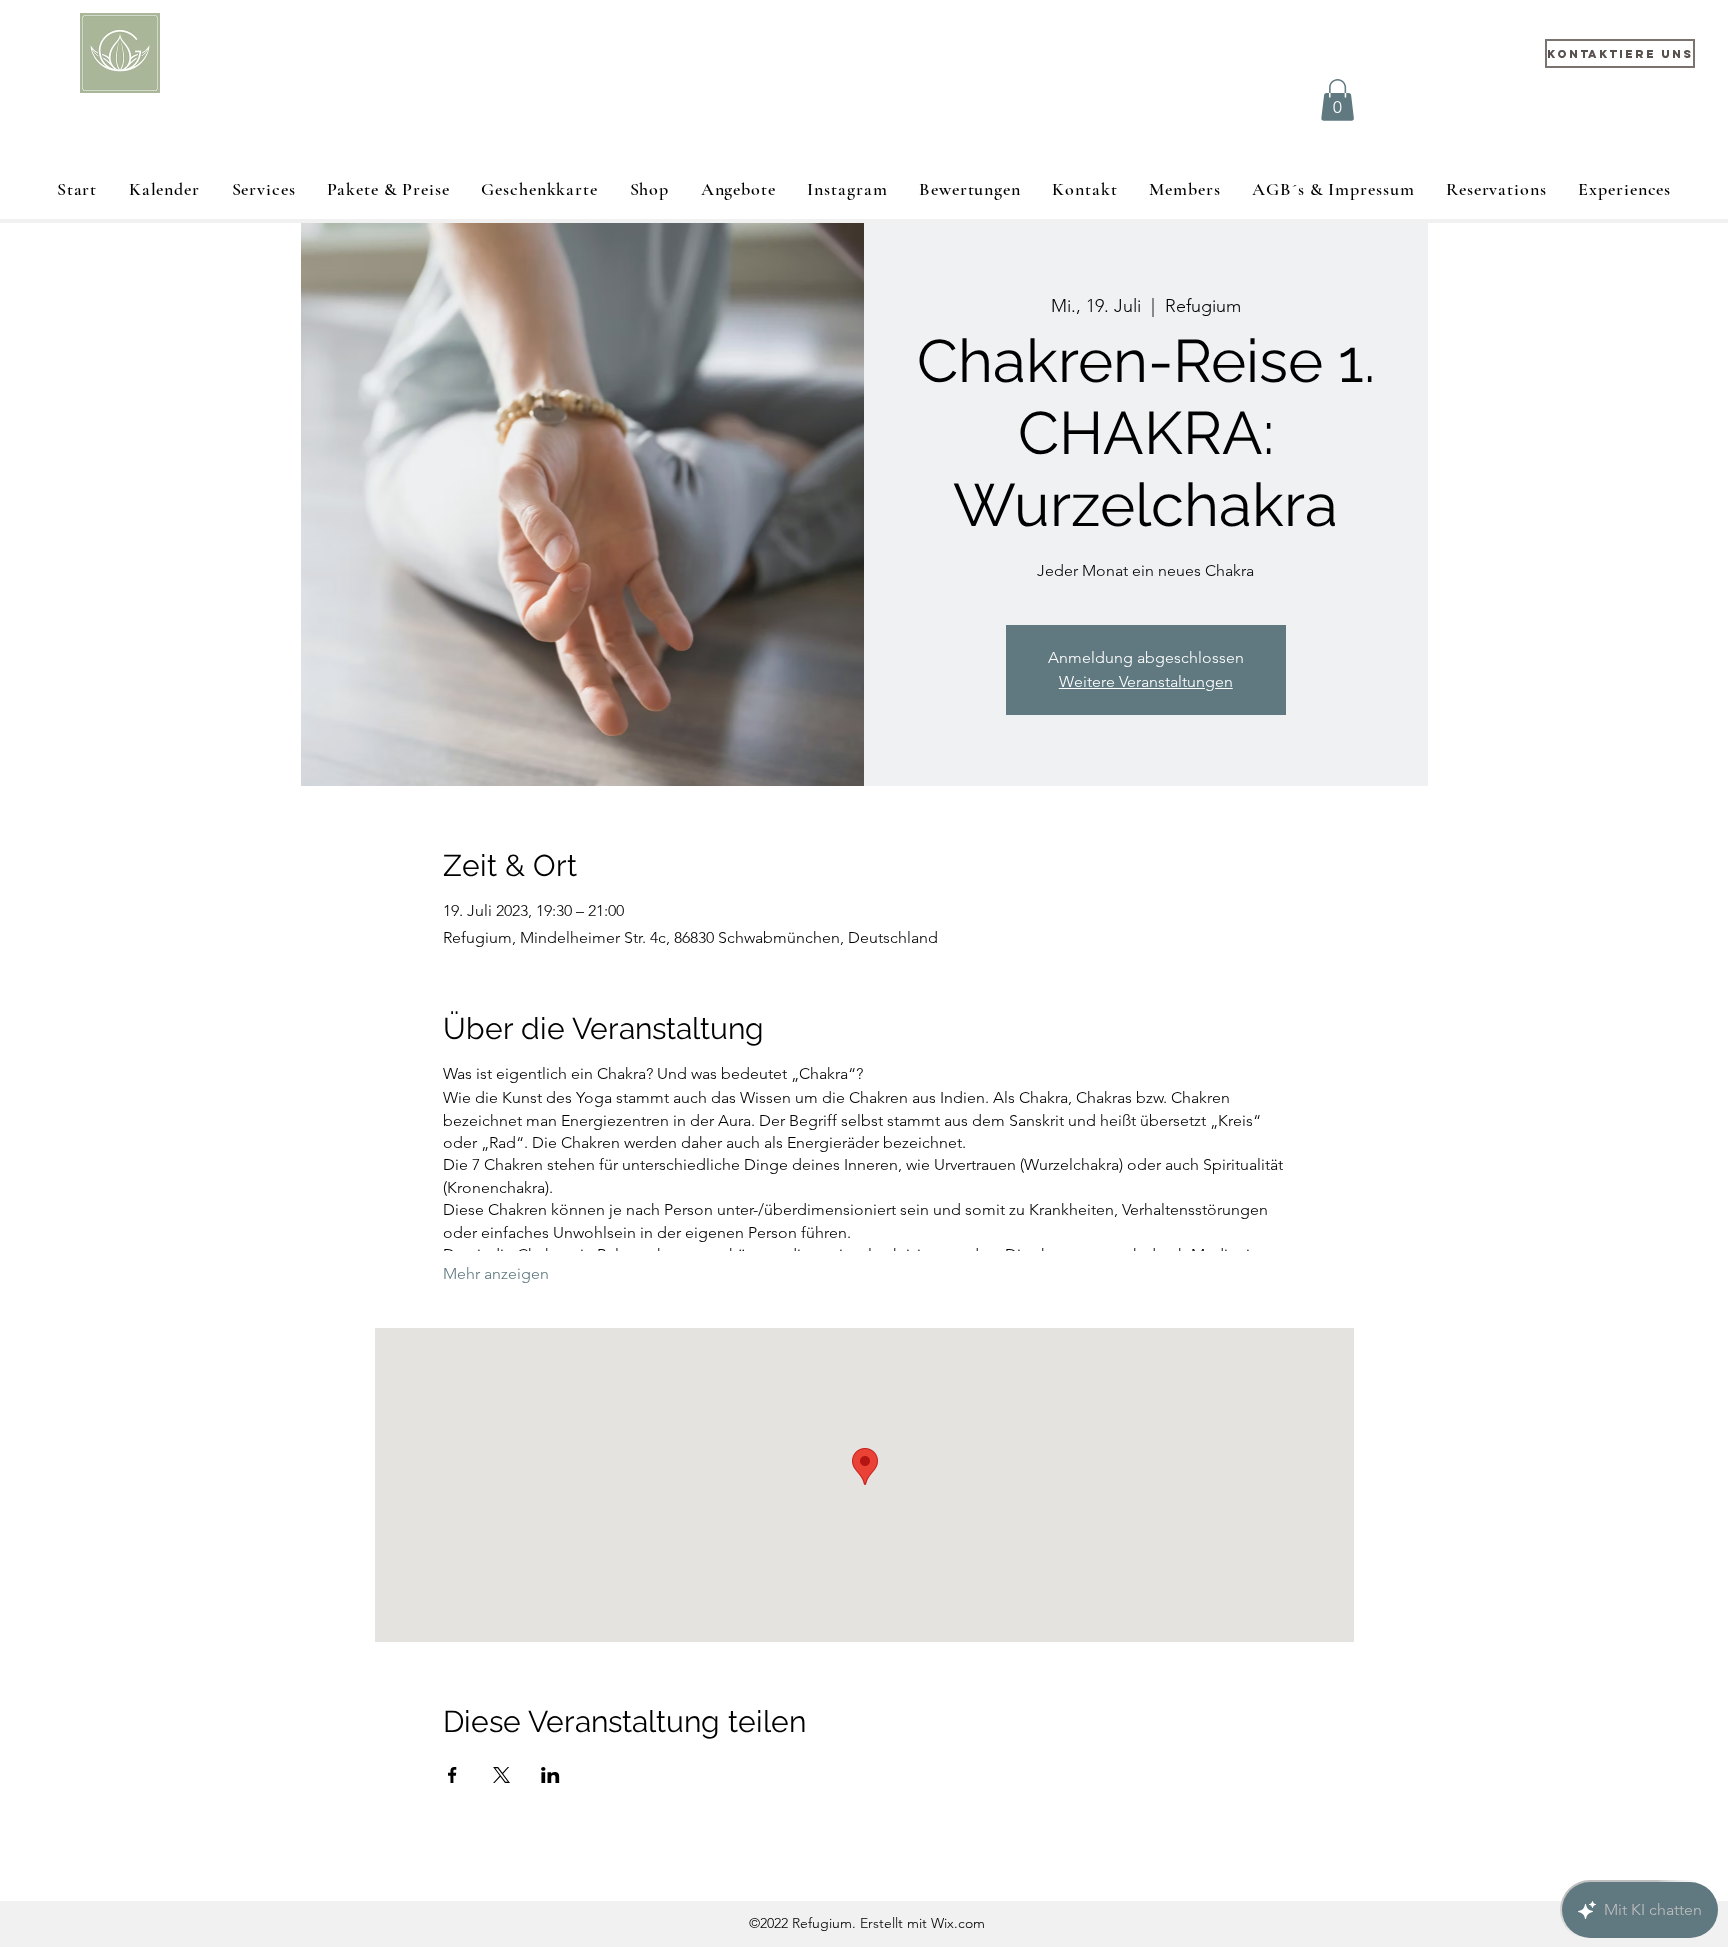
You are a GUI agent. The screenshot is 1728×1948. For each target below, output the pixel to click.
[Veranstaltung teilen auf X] (501, 1775)
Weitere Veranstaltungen (1146, 681)
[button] (1337, 100)
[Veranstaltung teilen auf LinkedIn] (550, 1775)
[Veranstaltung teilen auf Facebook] (452, 1775)
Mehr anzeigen (496, 1273)
